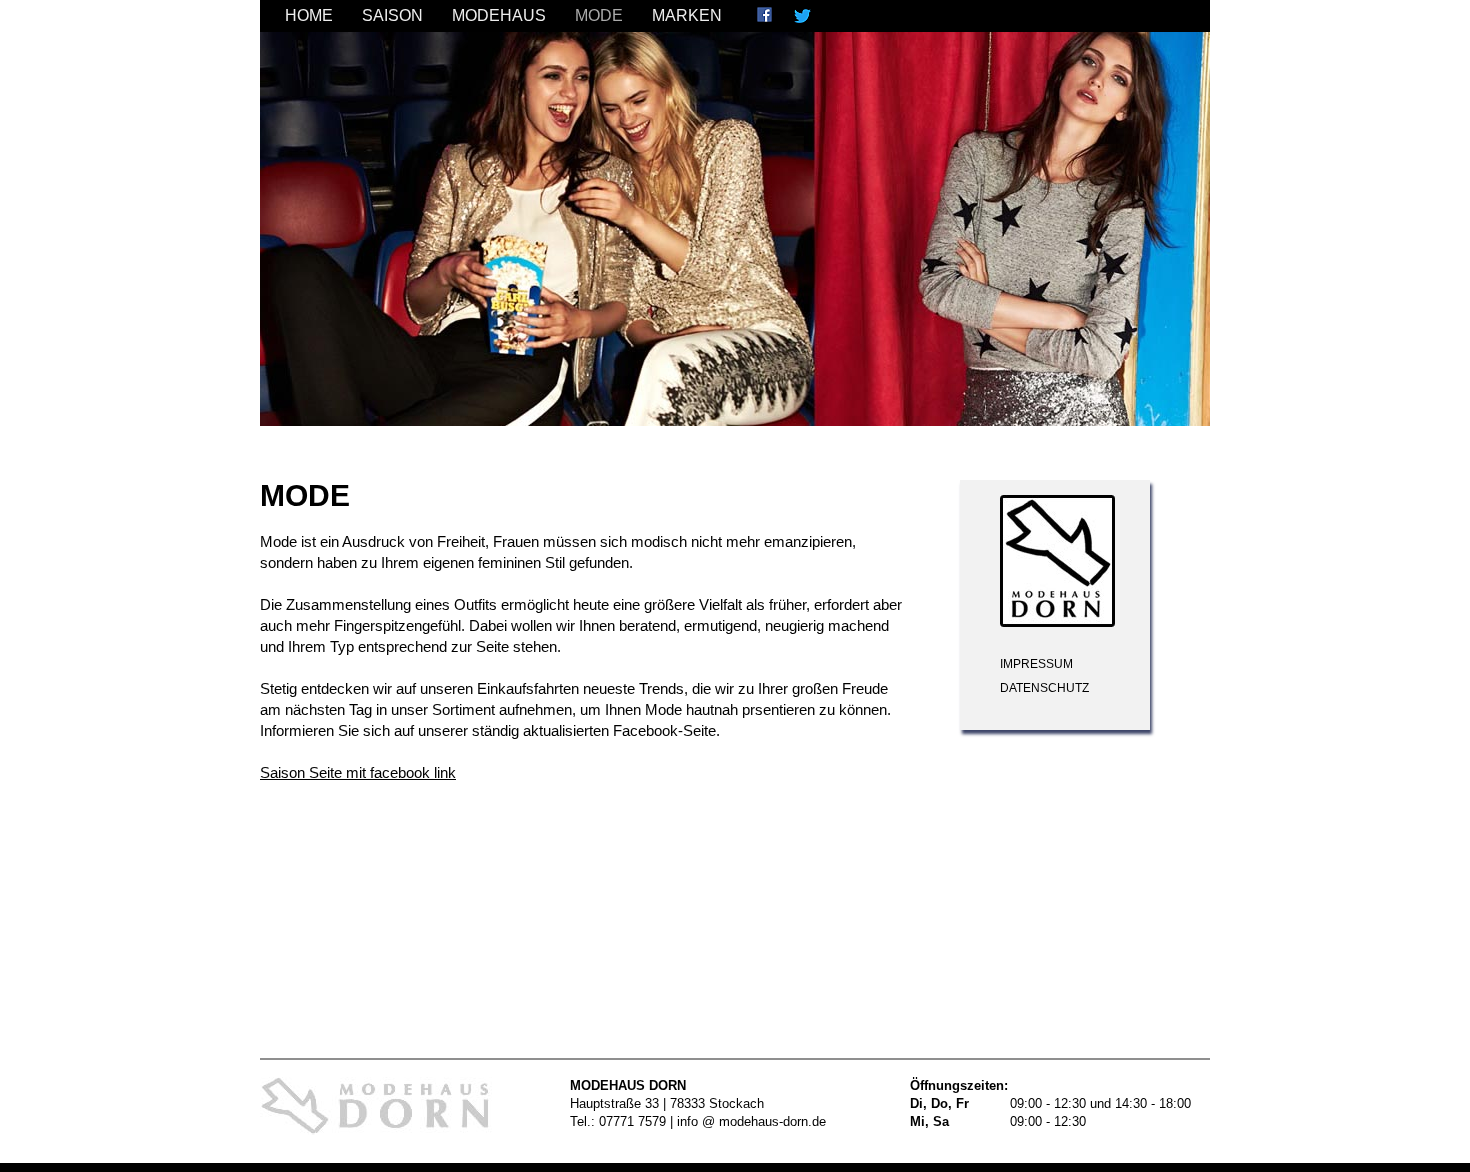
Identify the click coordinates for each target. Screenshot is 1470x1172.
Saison (392, 15)
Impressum (1036, 664)
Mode (599, 15)
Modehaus (499, 15)
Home (309, 15)
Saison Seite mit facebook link (358, 772)
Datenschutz (1044, 688)
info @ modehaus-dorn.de (751, 1121)
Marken (687, 15)
